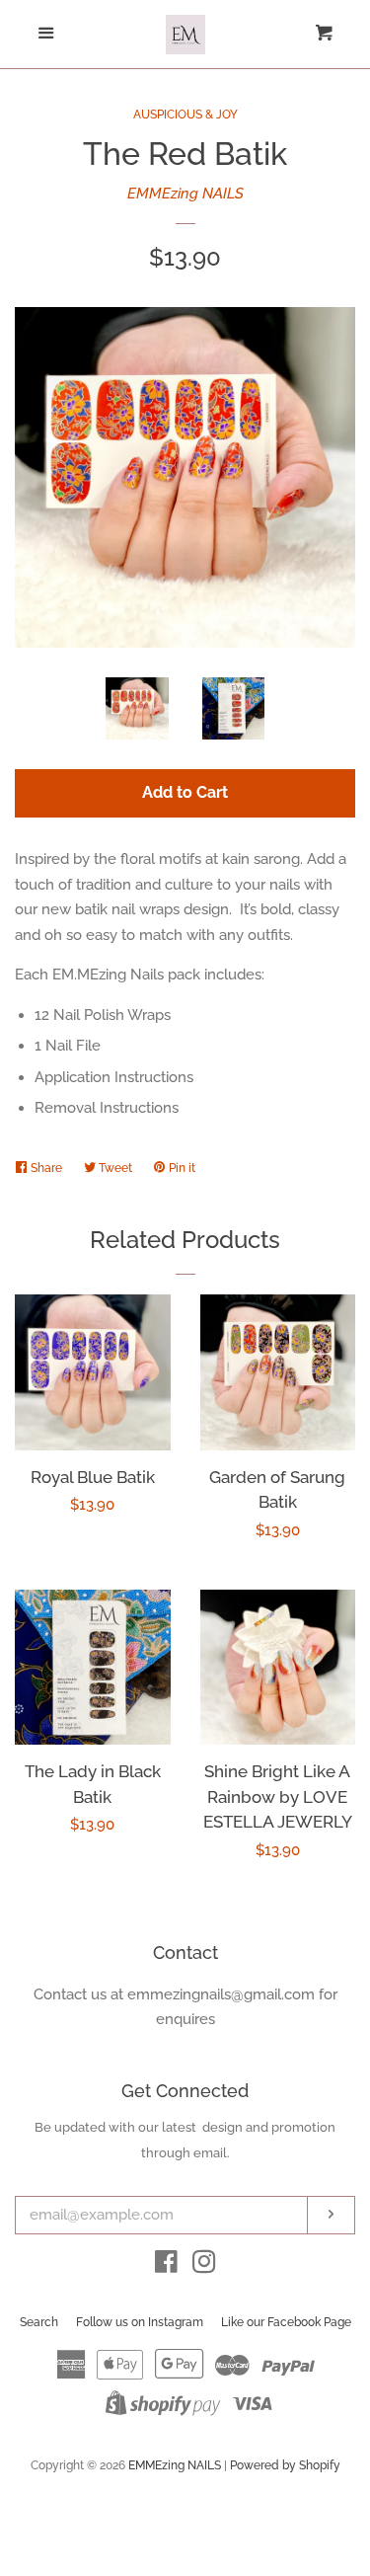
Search (39, 2322)
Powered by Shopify (285, 2465)
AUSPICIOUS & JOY (185, 115)
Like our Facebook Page (286, 2322)
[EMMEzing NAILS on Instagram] (204, 2266)
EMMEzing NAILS (185, 194)
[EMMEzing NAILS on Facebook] (166, 2266)
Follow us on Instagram (140, 2322)
